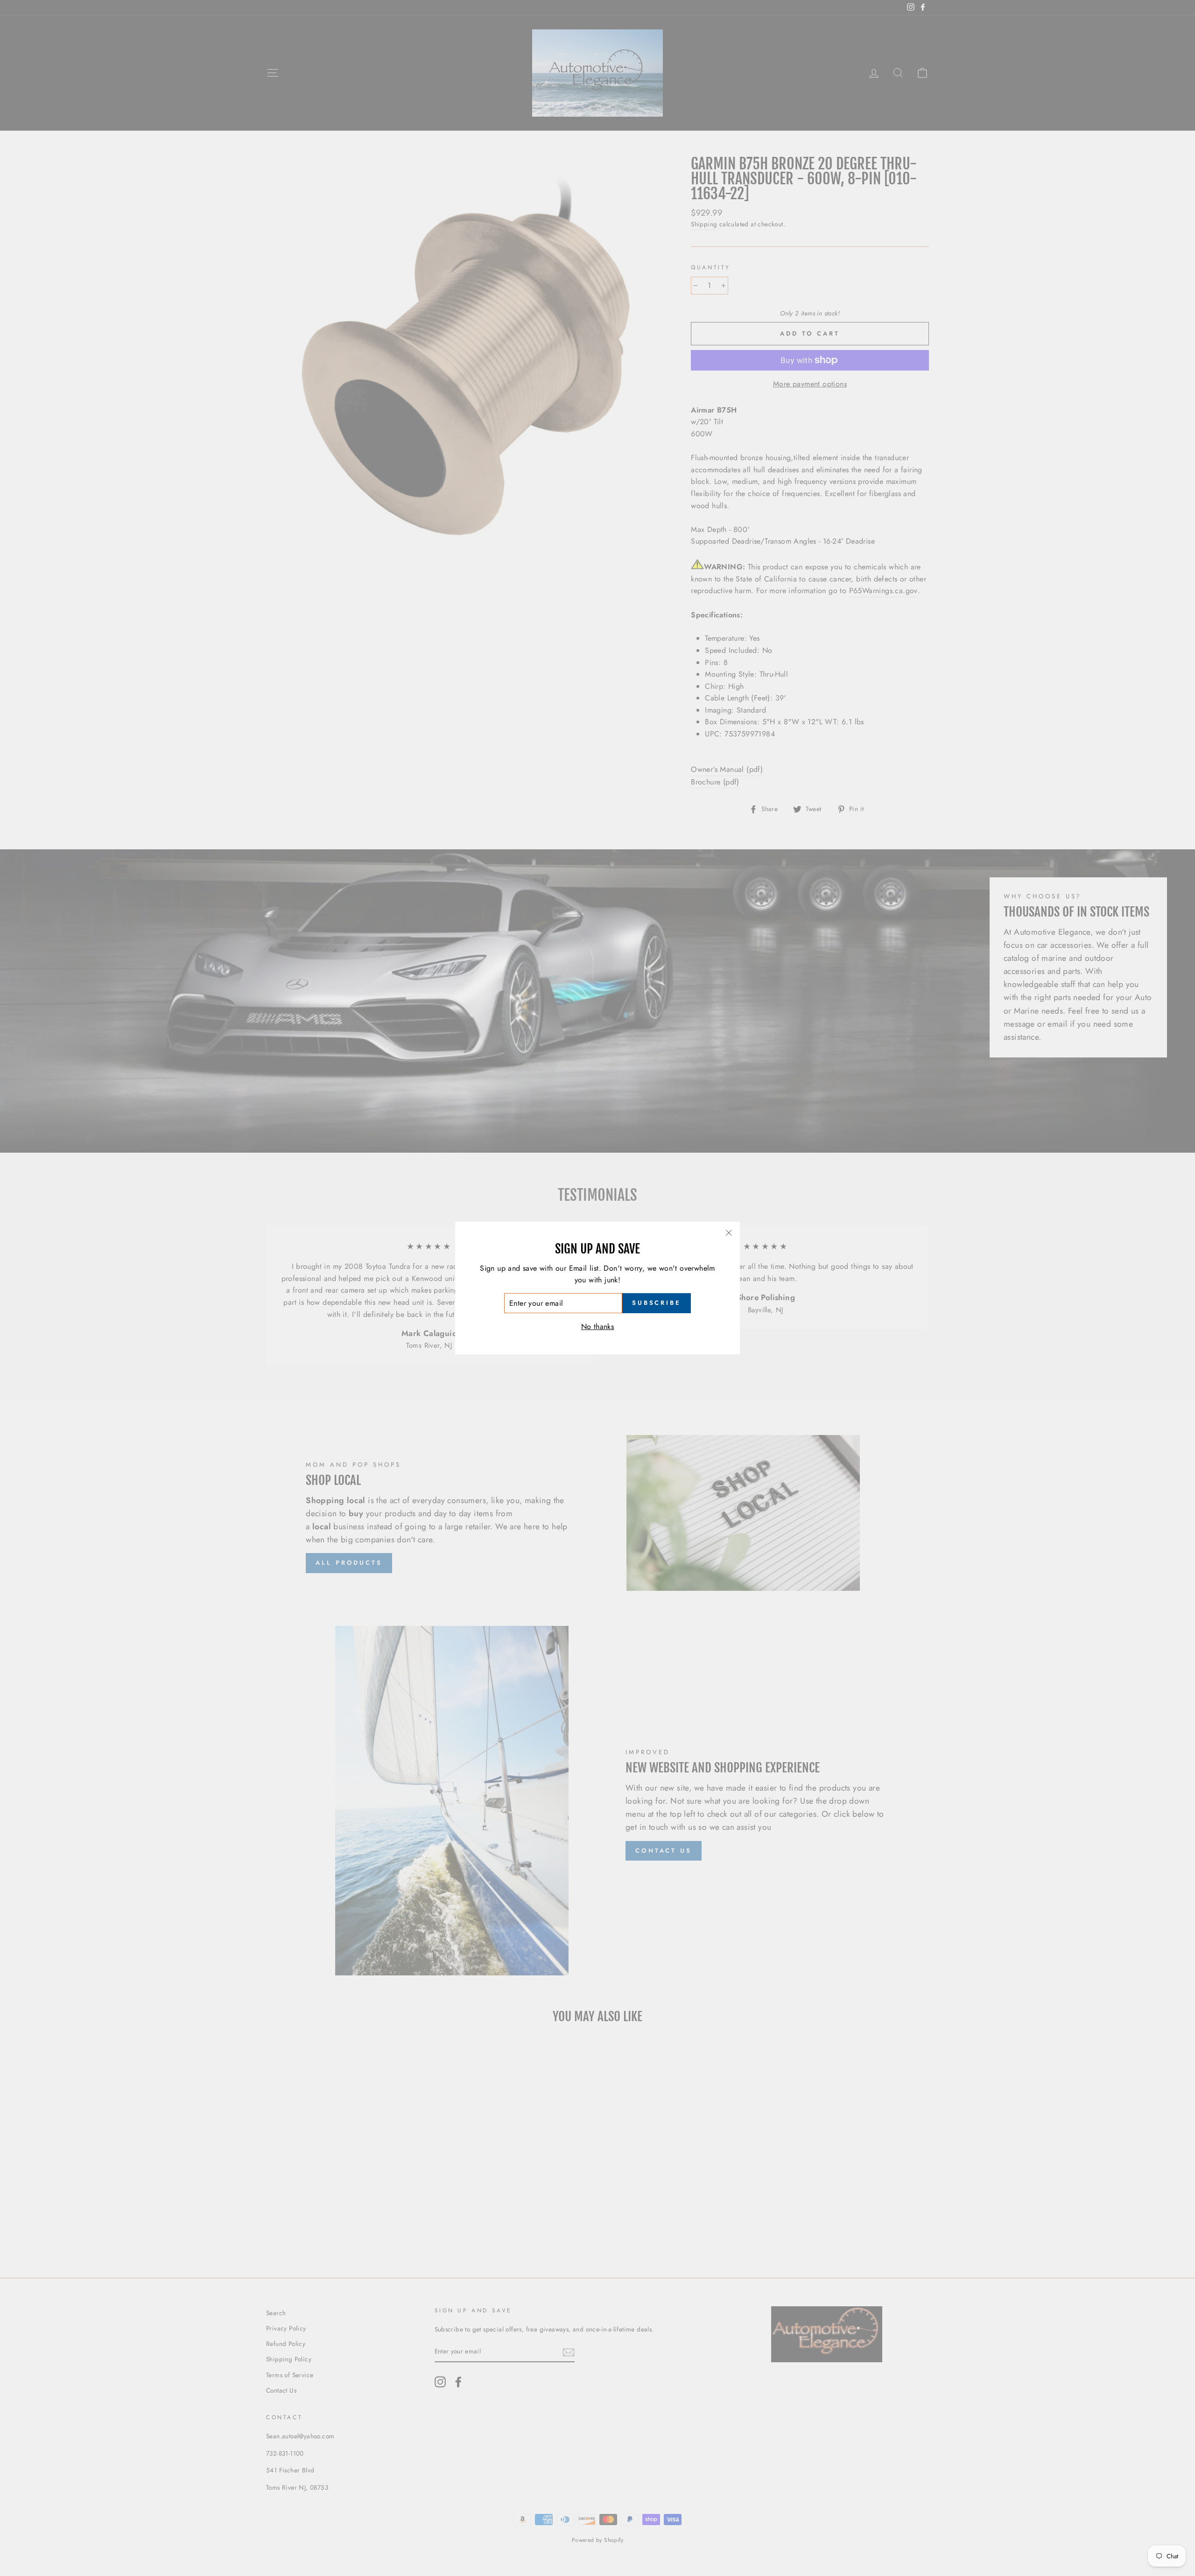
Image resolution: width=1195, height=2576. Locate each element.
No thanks (598, 1326)
